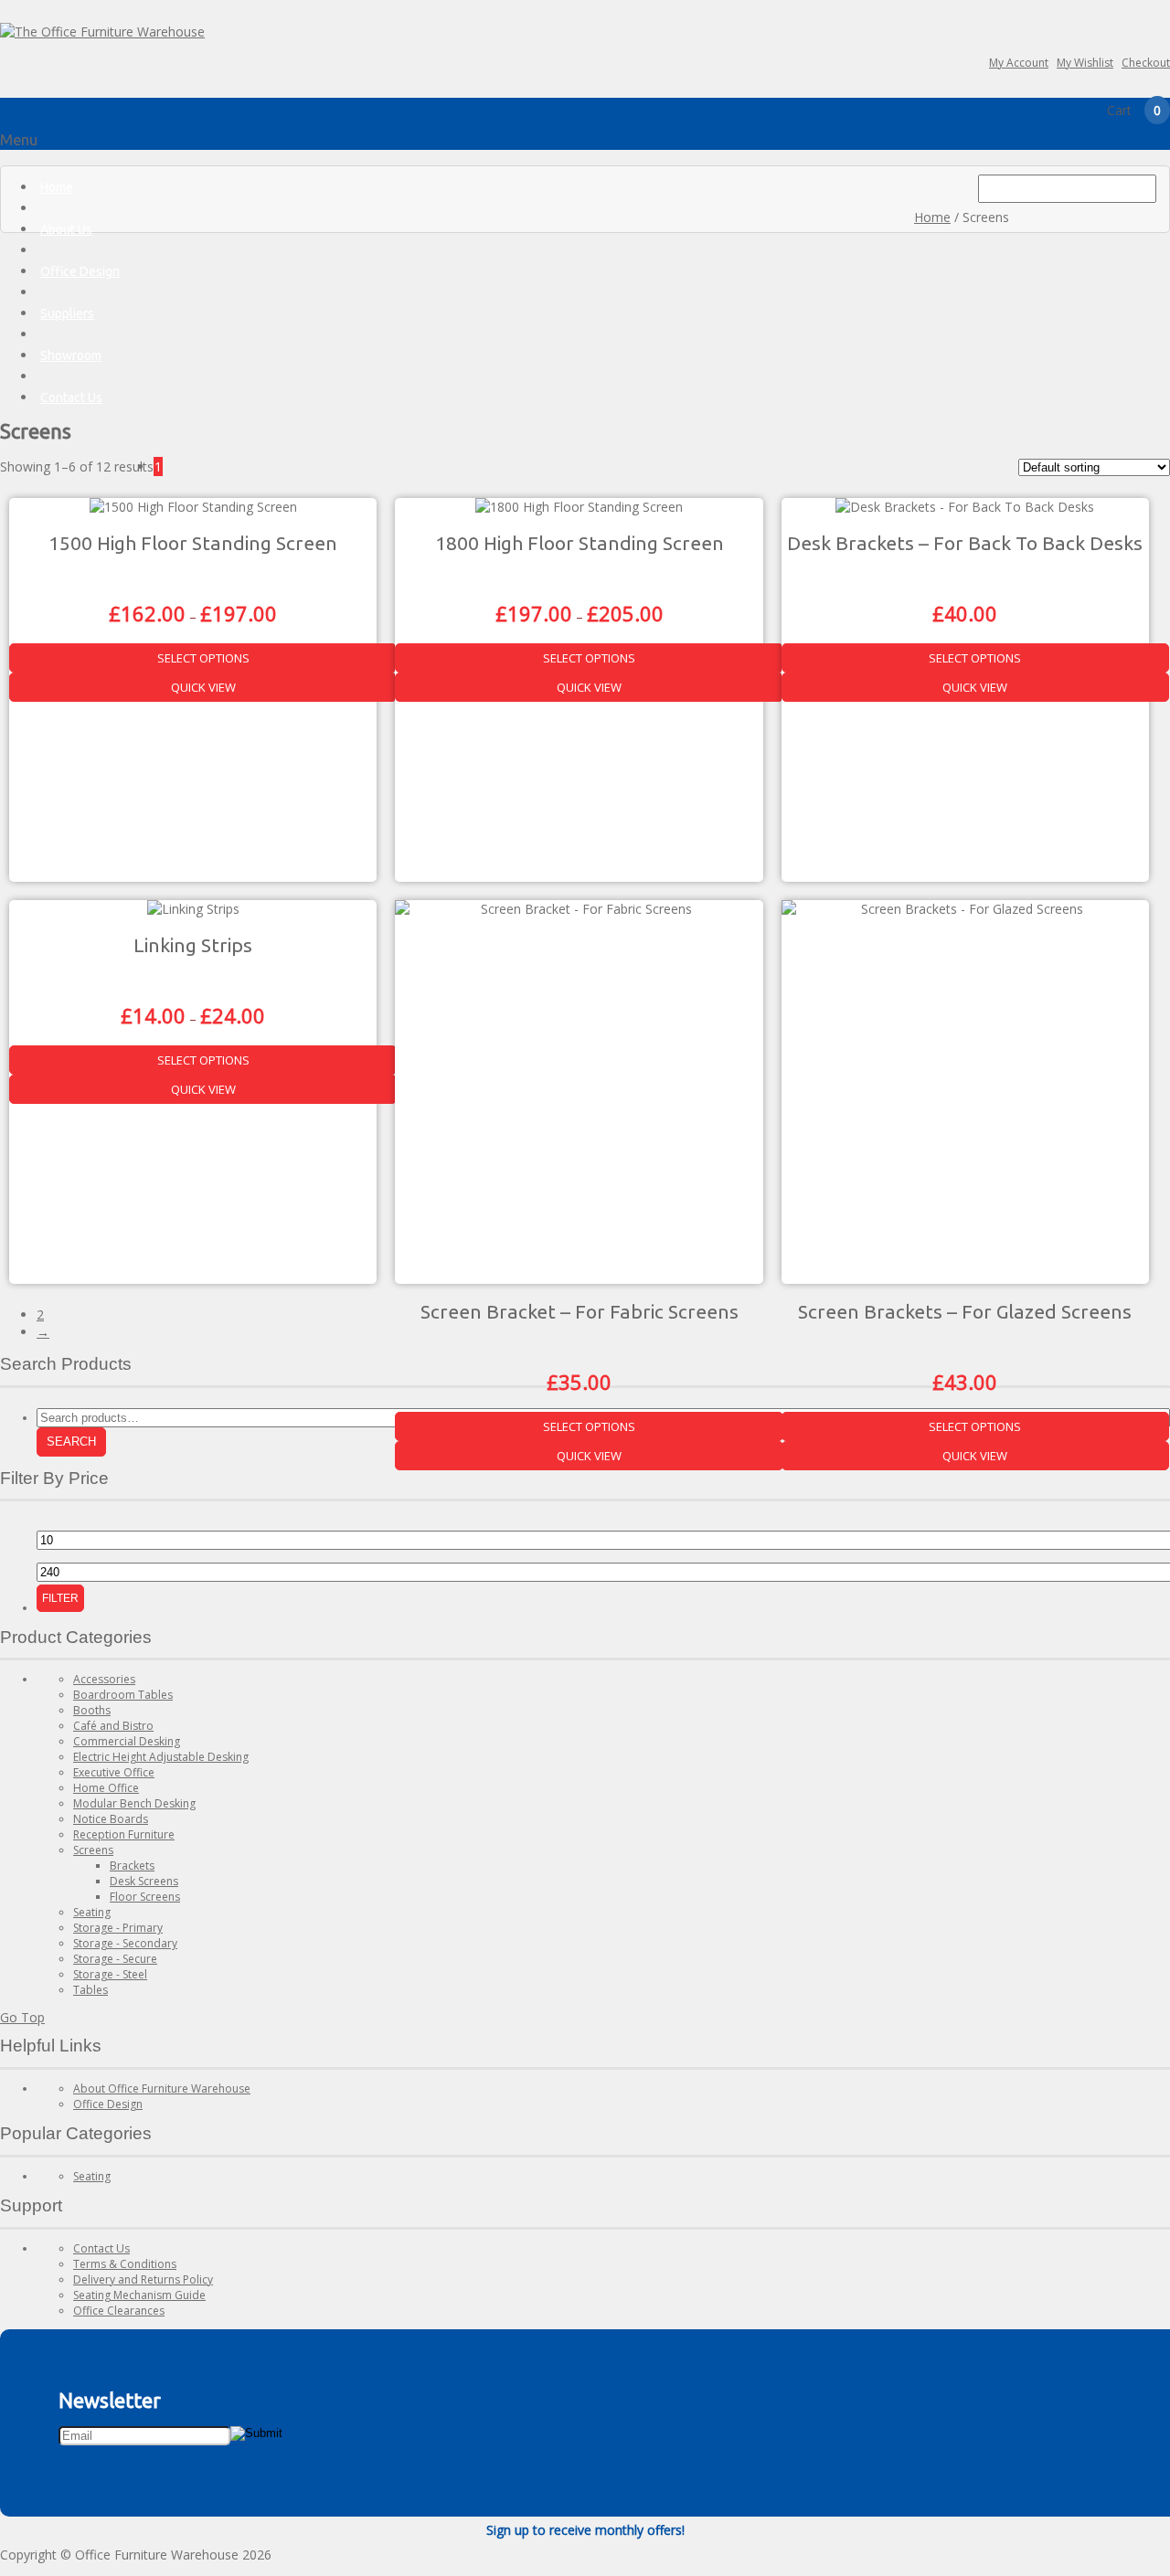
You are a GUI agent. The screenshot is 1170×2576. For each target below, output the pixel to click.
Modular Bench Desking (134, 1803)
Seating (92, 1912)
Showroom (71, 355)
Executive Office (114, 1772)
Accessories (104, 1679)
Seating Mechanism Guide (139, 2295)
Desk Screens (144, 1881)
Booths (92, 1710)
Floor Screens (145, 1897)
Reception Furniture (124, 1834)
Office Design (80, 271)
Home (57, 187)
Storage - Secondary (125, 1943)
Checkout (1146, 63)
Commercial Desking (127, 1741)
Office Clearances (119, 2311)
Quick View (203, 687)
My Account (1019, 63)
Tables (90, 1990)
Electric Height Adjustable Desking (161, 1757)
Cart (1134, 110)
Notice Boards (111, 1819)
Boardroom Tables (123, 1695)
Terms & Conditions (125, 2264)
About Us (66, 229)
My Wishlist (1085, 63)
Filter (60, 1598)
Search (71, 1442)
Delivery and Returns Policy (143, 2279)
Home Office (106, 1788)
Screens (93, 1850)
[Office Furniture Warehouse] (102, 32)
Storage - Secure (115, 1959)
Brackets (132, 1866)
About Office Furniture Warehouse (162, 2088)
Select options (203, 658)
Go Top (22, 2017)
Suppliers (67, 313)
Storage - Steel (110, 1974)
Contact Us (71, 398)
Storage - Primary (118, 1928)
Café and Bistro (113, 1726)
